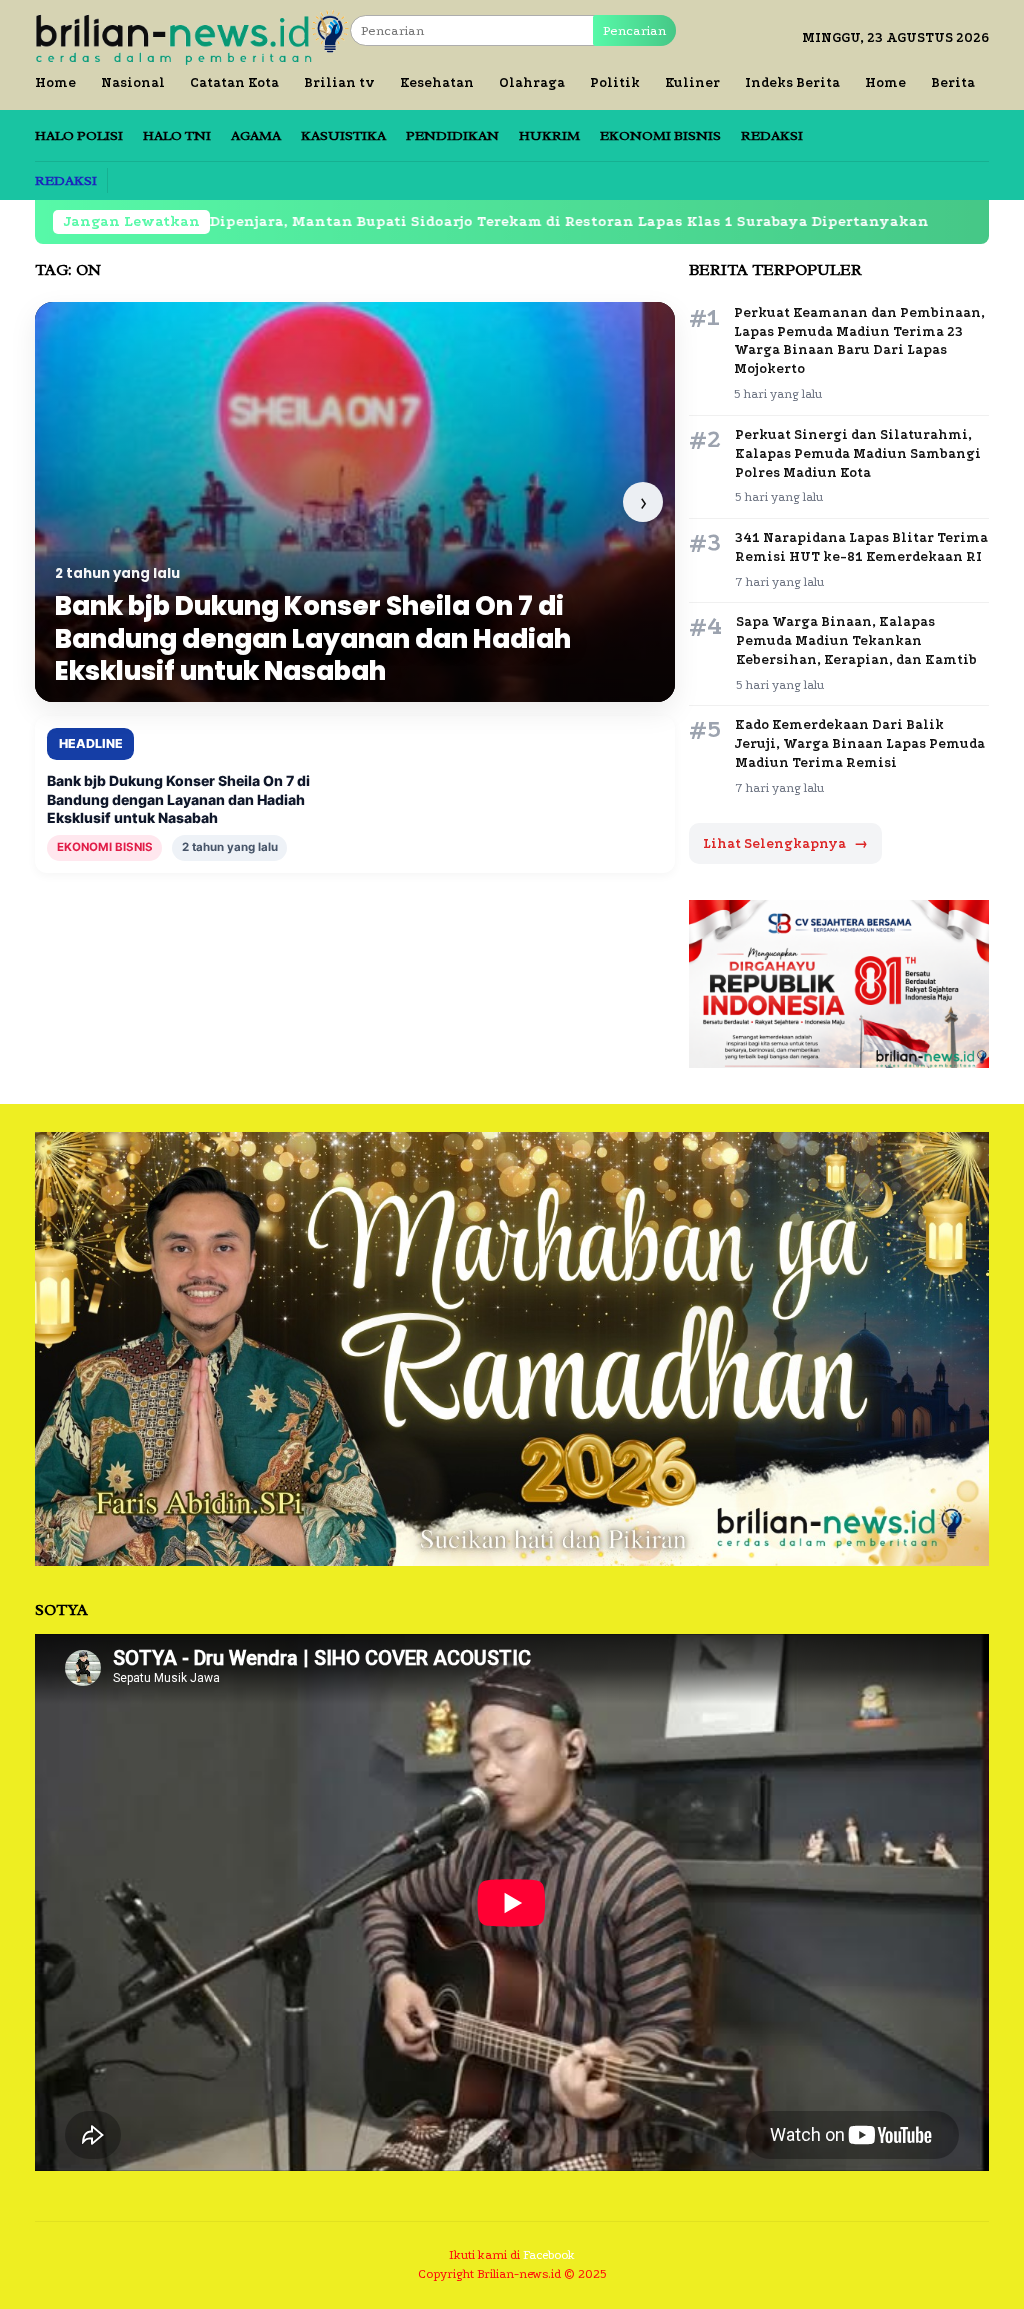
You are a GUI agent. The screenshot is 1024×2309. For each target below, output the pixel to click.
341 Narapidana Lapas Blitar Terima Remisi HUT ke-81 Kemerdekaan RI (861, 547)
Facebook (549, 2255)
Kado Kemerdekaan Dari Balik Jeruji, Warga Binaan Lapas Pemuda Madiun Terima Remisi (860, 743)
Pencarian (634, 30)
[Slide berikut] (643, 502)
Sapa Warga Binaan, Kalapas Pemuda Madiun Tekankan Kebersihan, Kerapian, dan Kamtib (856, 640)
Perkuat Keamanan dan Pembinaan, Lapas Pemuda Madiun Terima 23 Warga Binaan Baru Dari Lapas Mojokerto (859, 341)
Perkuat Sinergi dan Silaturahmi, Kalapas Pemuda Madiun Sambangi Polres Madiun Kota (858, 453)
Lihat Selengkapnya (785, 843)
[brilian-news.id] (192, 36)
